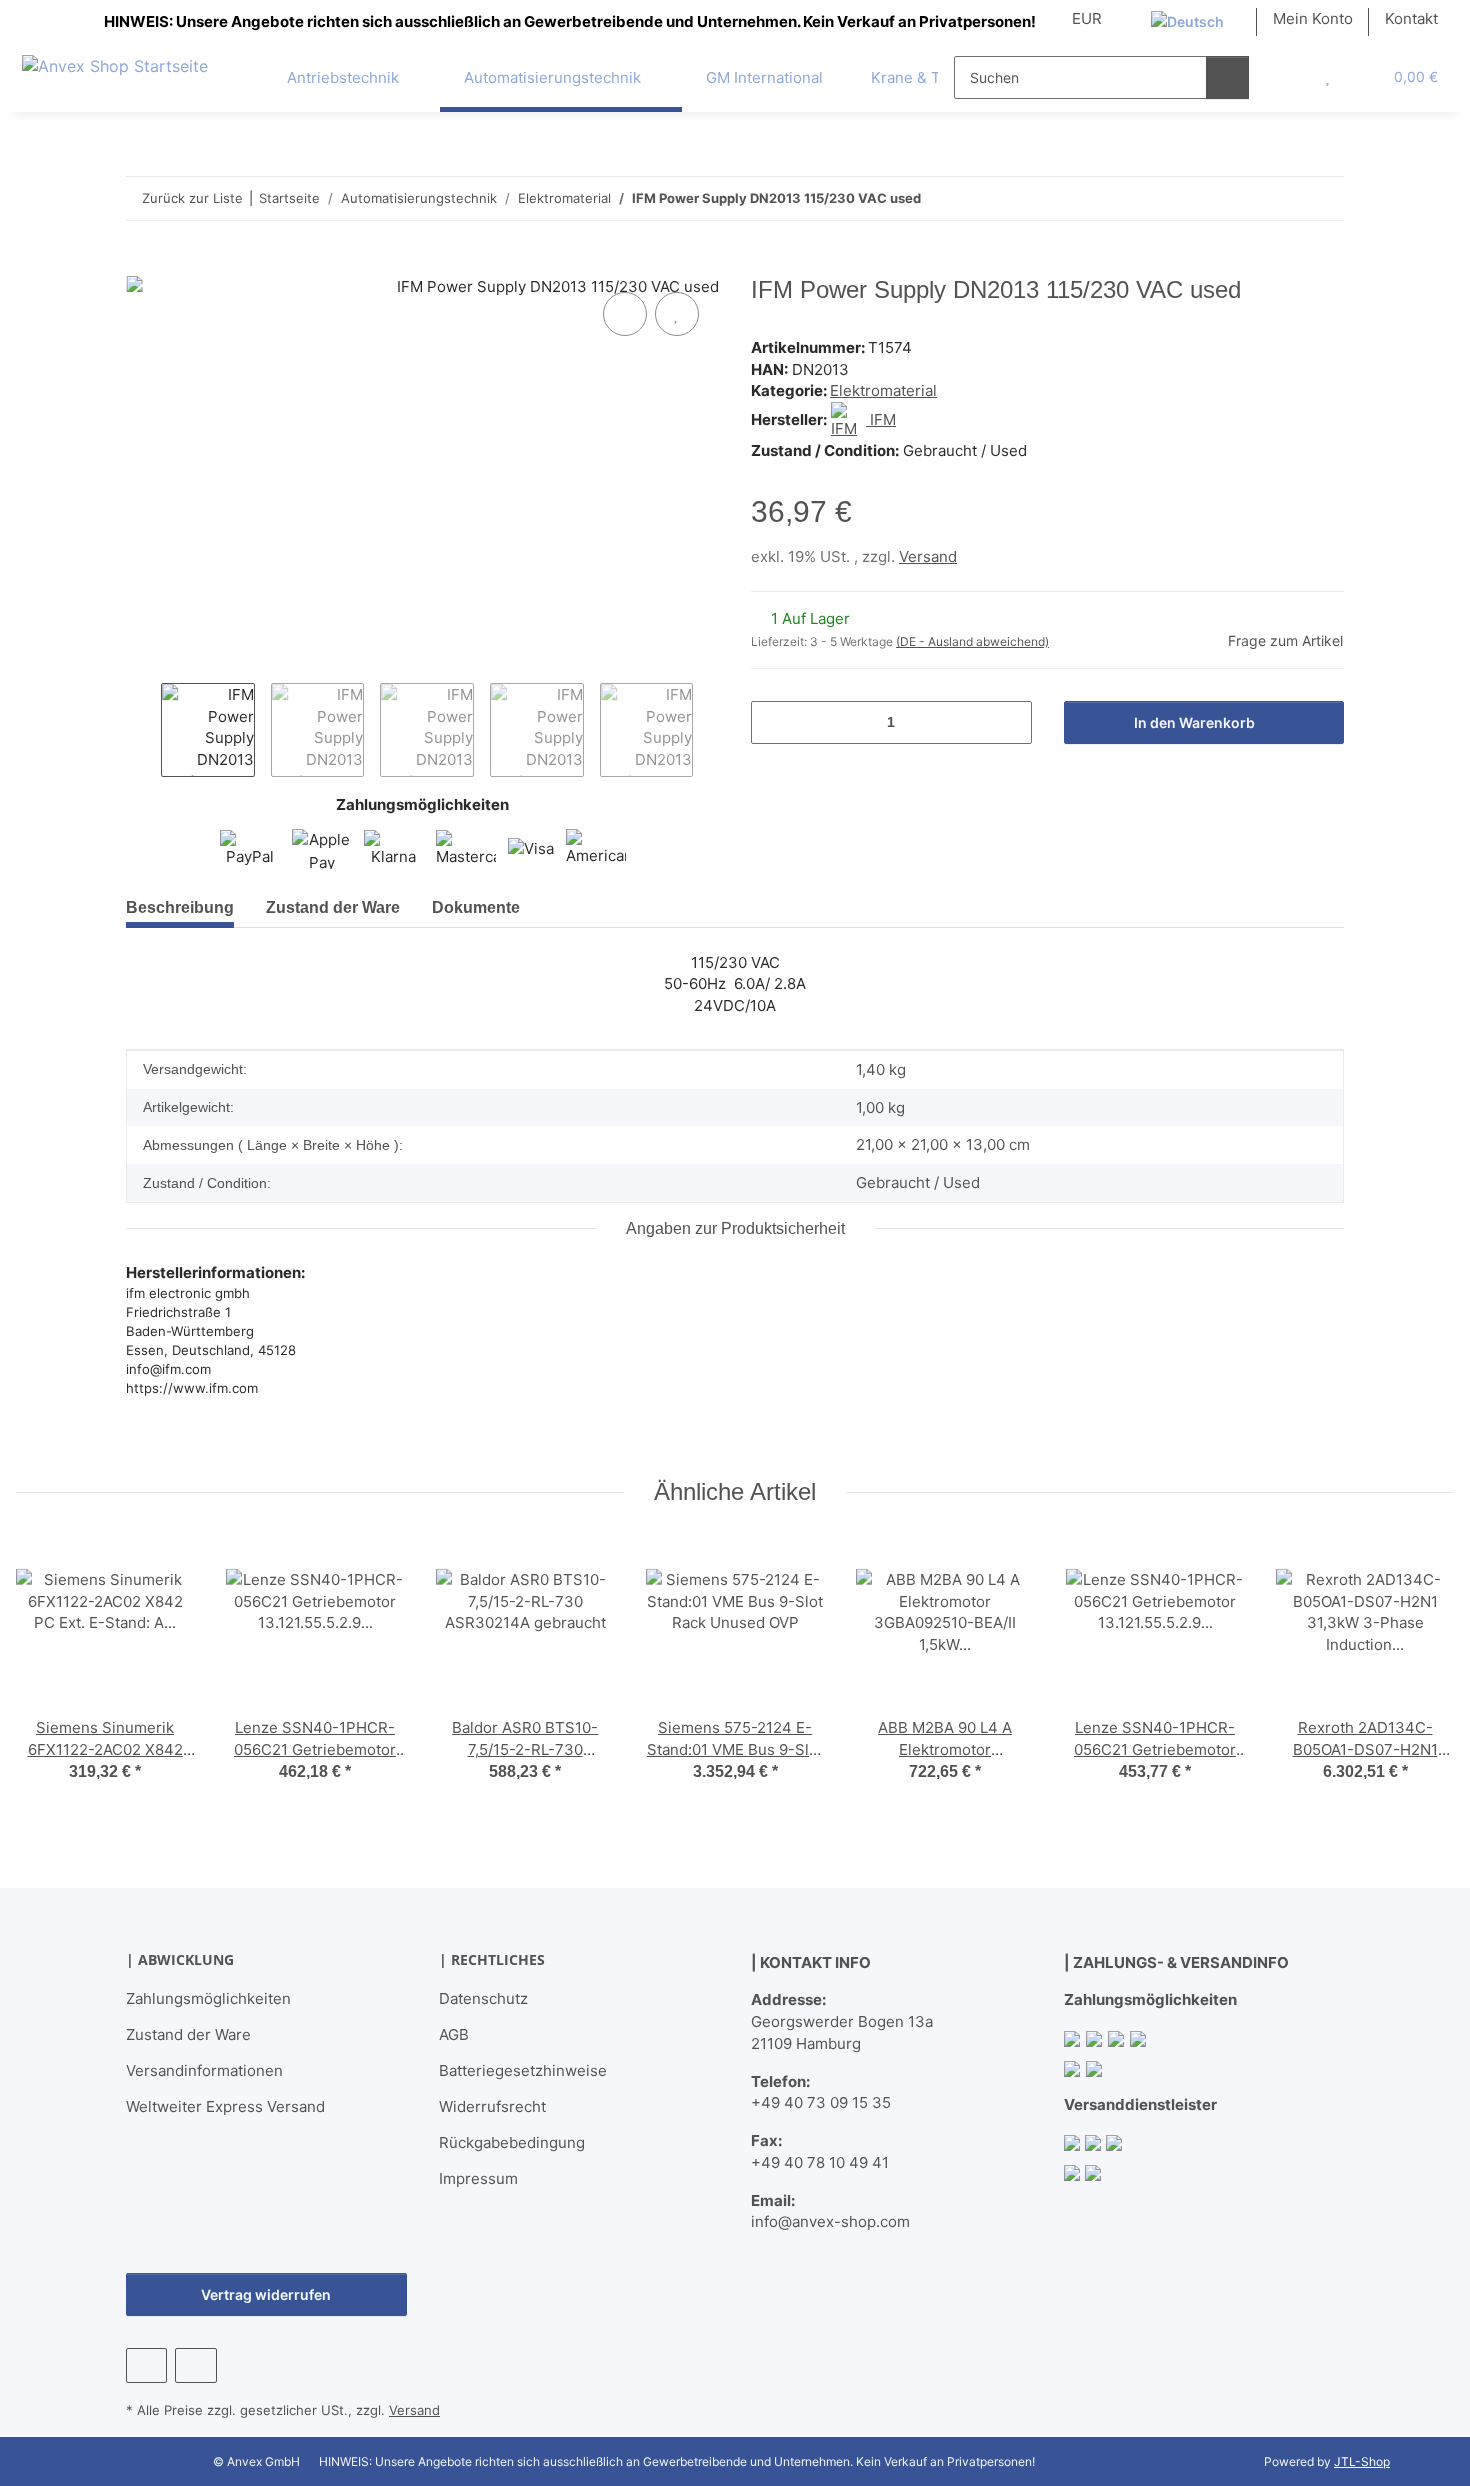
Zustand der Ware (188, 2034)
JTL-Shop (1362, 2461)
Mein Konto (1313, 18)
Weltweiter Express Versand (225, 2106)
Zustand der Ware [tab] (333, 907)
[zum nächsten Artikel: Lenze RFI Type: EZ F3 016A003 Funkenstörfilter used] (1322, 198)
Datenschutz (483, 1998)
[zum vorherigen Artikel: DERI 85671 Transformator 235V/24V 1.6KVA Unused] (1279, 198)
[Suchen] (1227, 77)
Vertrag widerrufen (266, 2294)
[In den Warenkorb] (142, 265)
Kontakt (1411, 18)
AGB (454, 2034)
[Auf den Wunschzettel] (677, 314)
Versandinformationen (204, 2070)
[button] (1287, 77)
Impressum (478, 2178)
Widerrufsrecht (492, 2106)
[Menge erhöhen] (1009, 722)
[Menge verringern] (773, 722)
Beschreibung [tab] (180, 907)
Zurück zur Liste (192, 198)
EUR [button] (1087, 18)
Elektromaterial (883, 390)
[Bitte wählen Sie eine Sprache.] (1196, 21)
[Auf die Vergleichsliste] (625, 314)
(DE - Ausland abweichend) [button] (972, 641)
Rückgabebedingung (512, 2142)
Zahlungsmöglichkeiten (208, 1998)
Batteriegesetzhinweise (523, 2070)
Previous (143, 730)
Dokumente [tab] (476, 907)
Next (710, 730)
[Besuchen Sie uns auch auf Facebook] (146, 2365)
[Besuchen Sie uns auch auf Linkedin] (195, 2365)
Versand (928, 556)
